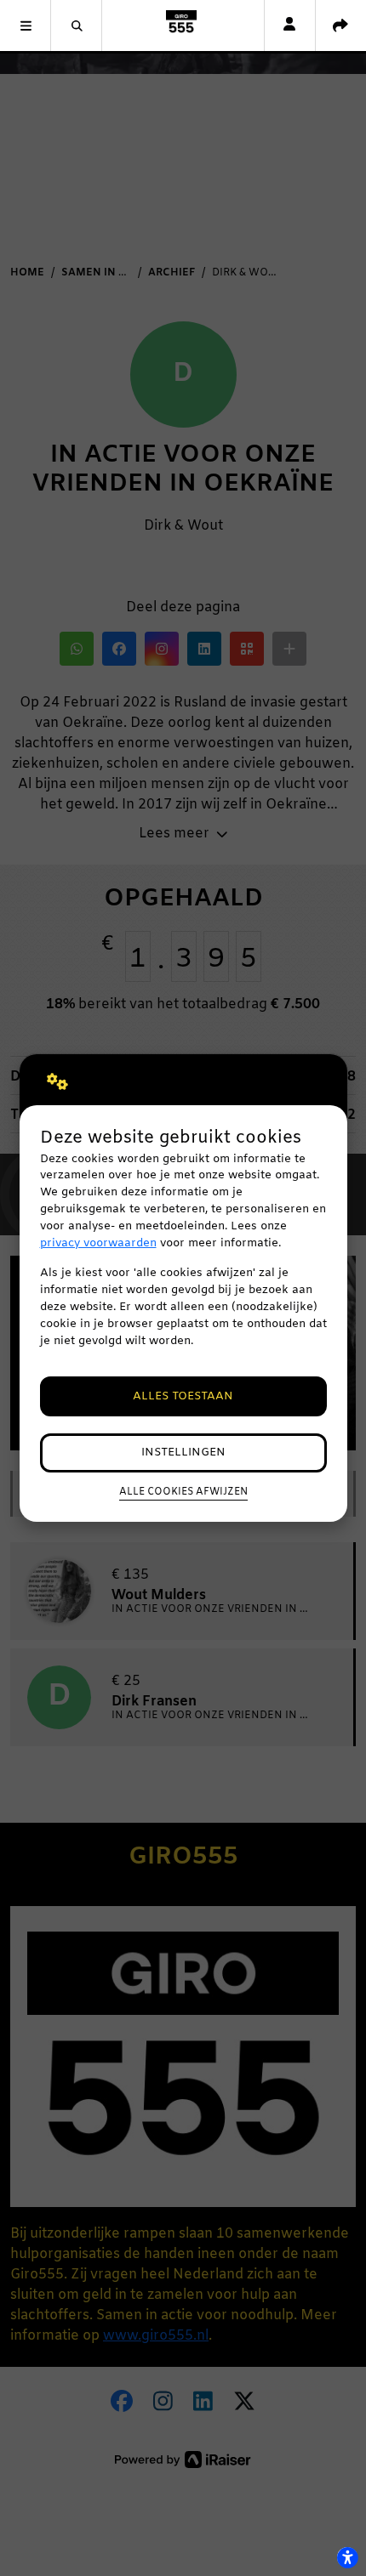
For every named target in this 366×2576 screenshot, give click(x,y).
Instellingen (183, 1453)
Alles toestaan (183, 1396)
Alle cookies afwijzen (183, 1492)
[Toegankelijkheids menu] (347, 2557)
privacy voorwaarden (98, 1243)
